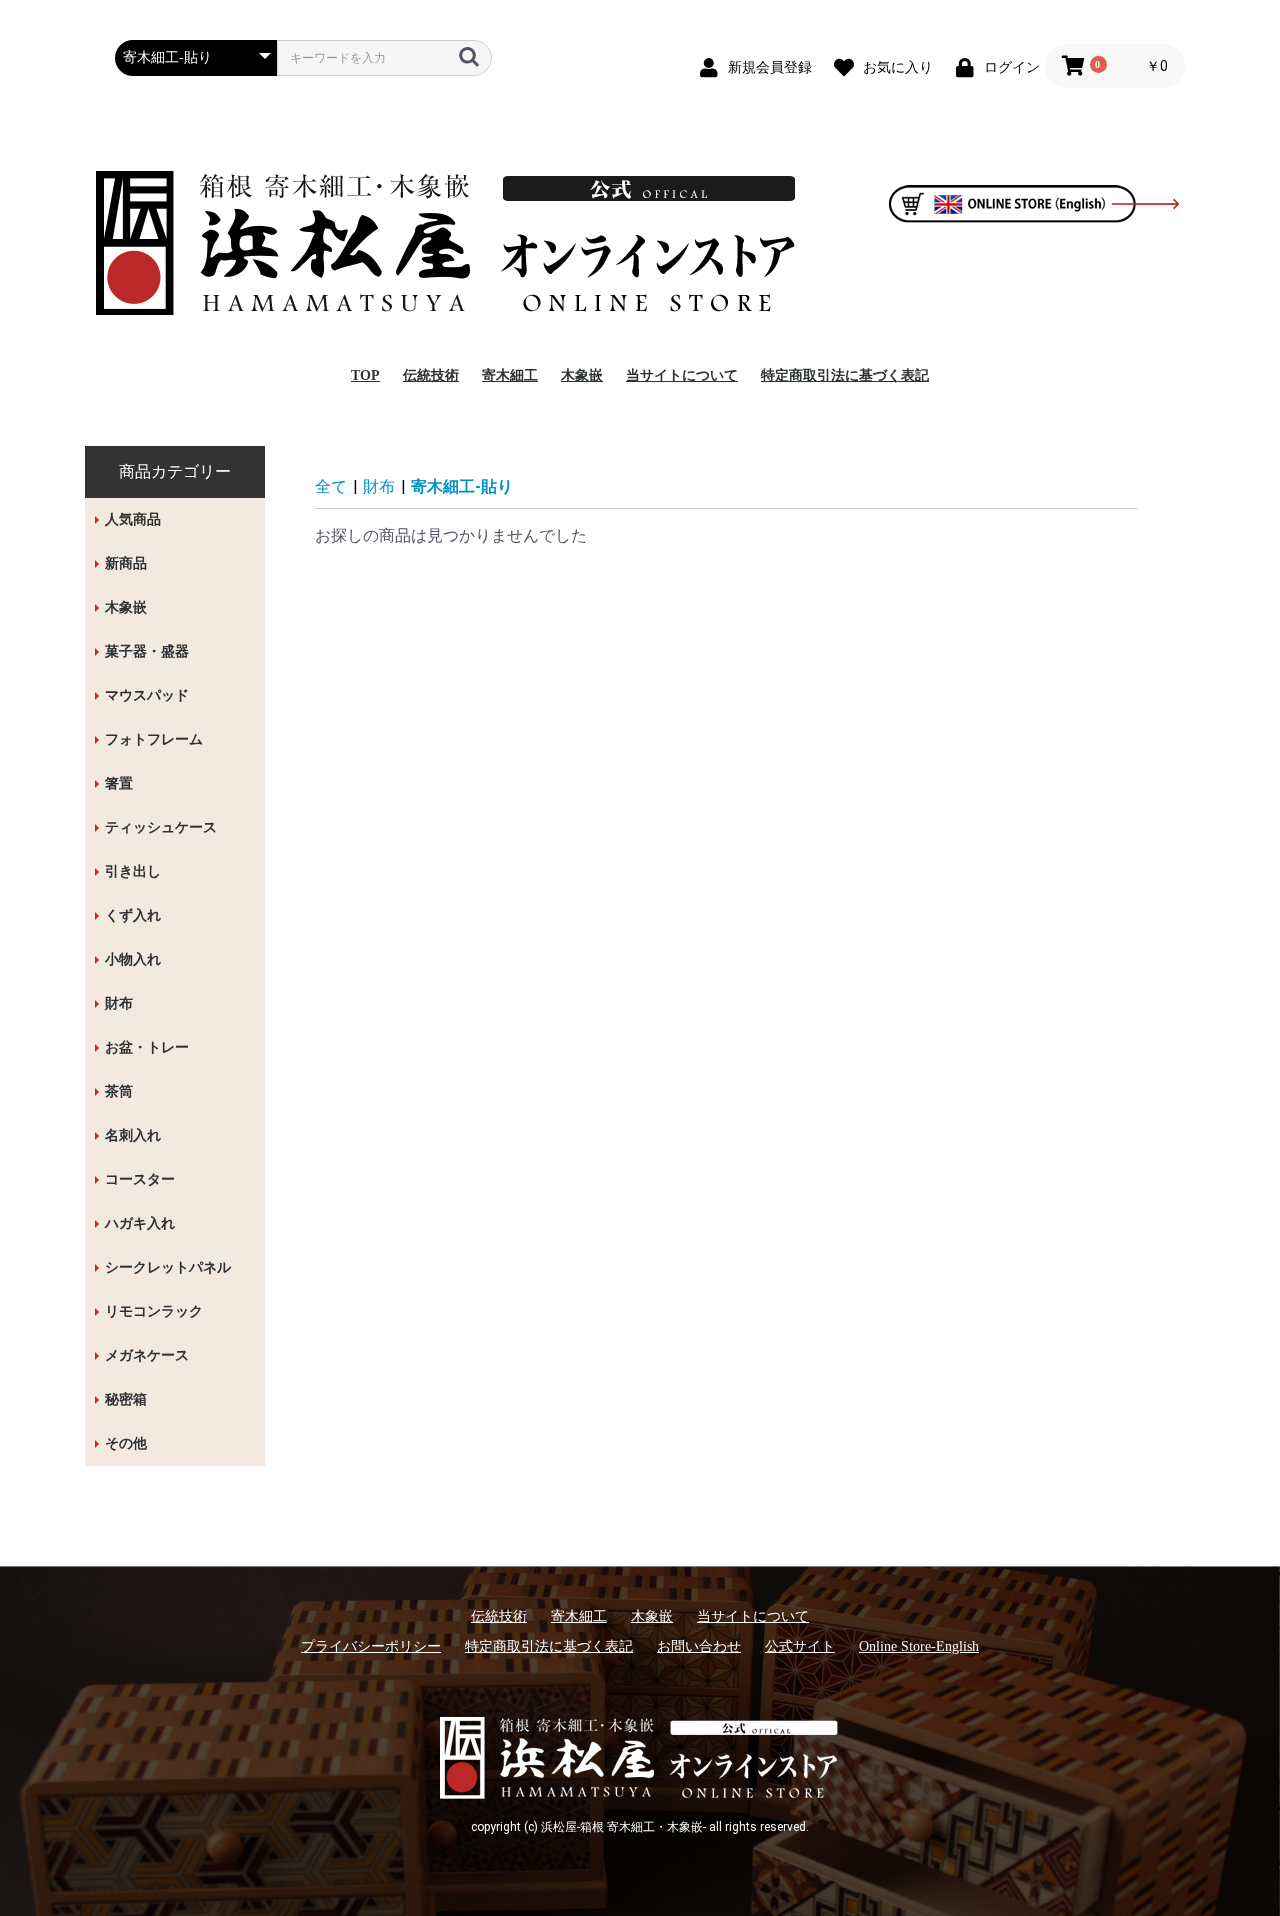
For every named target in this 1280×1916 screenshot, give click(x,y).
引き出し (133, 871)
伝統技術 (431, 375)
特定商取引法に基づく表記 (845, 375)
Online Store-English (919, 1646)
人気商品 (133, 519)
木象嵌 (582, 375)
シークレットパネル (168, 1267)
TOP (365, 375)
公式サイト (800, 1646)
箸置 (119, 783)
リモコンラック (154, 1311)
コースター (140, 1179)
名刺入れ (133, 1135)
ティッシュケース (161, 827)
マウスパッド (147, 695)
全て (331, 486)
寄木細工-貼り (462, 486)
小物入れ (133, 959)
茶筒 (119, 1091)
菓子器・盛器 (147, 651)
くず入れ (133, 915)
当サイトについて (682, 375)
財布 (119, 1003)
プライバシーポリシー (371, 1646)
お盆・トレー (147, 1047)
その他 (126, 1443)
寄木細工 (510, 375)
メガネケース (147, 1355)
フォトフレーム (154, 739)
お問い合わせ (699, 1646)
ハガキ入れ (140, 1223)
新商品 (126, 563)
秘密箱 (126, 1399)
